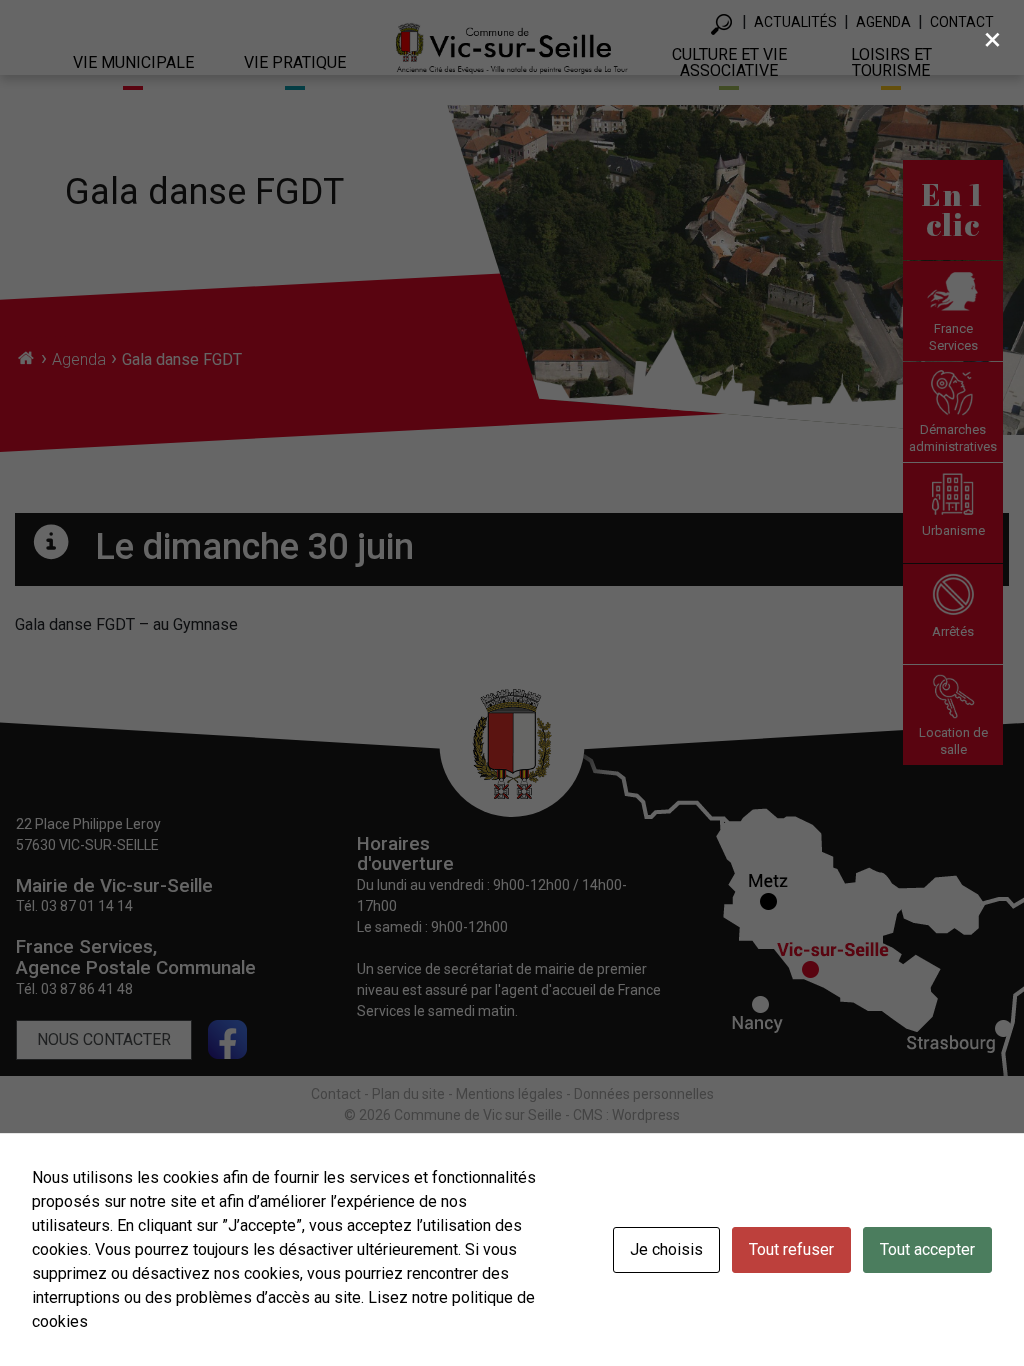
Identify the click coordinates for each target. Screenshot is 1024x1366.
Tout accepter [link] (927, 1249)
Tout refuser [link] (791, 1249)
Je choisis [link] (666, 1249)
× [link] (992, 39)
